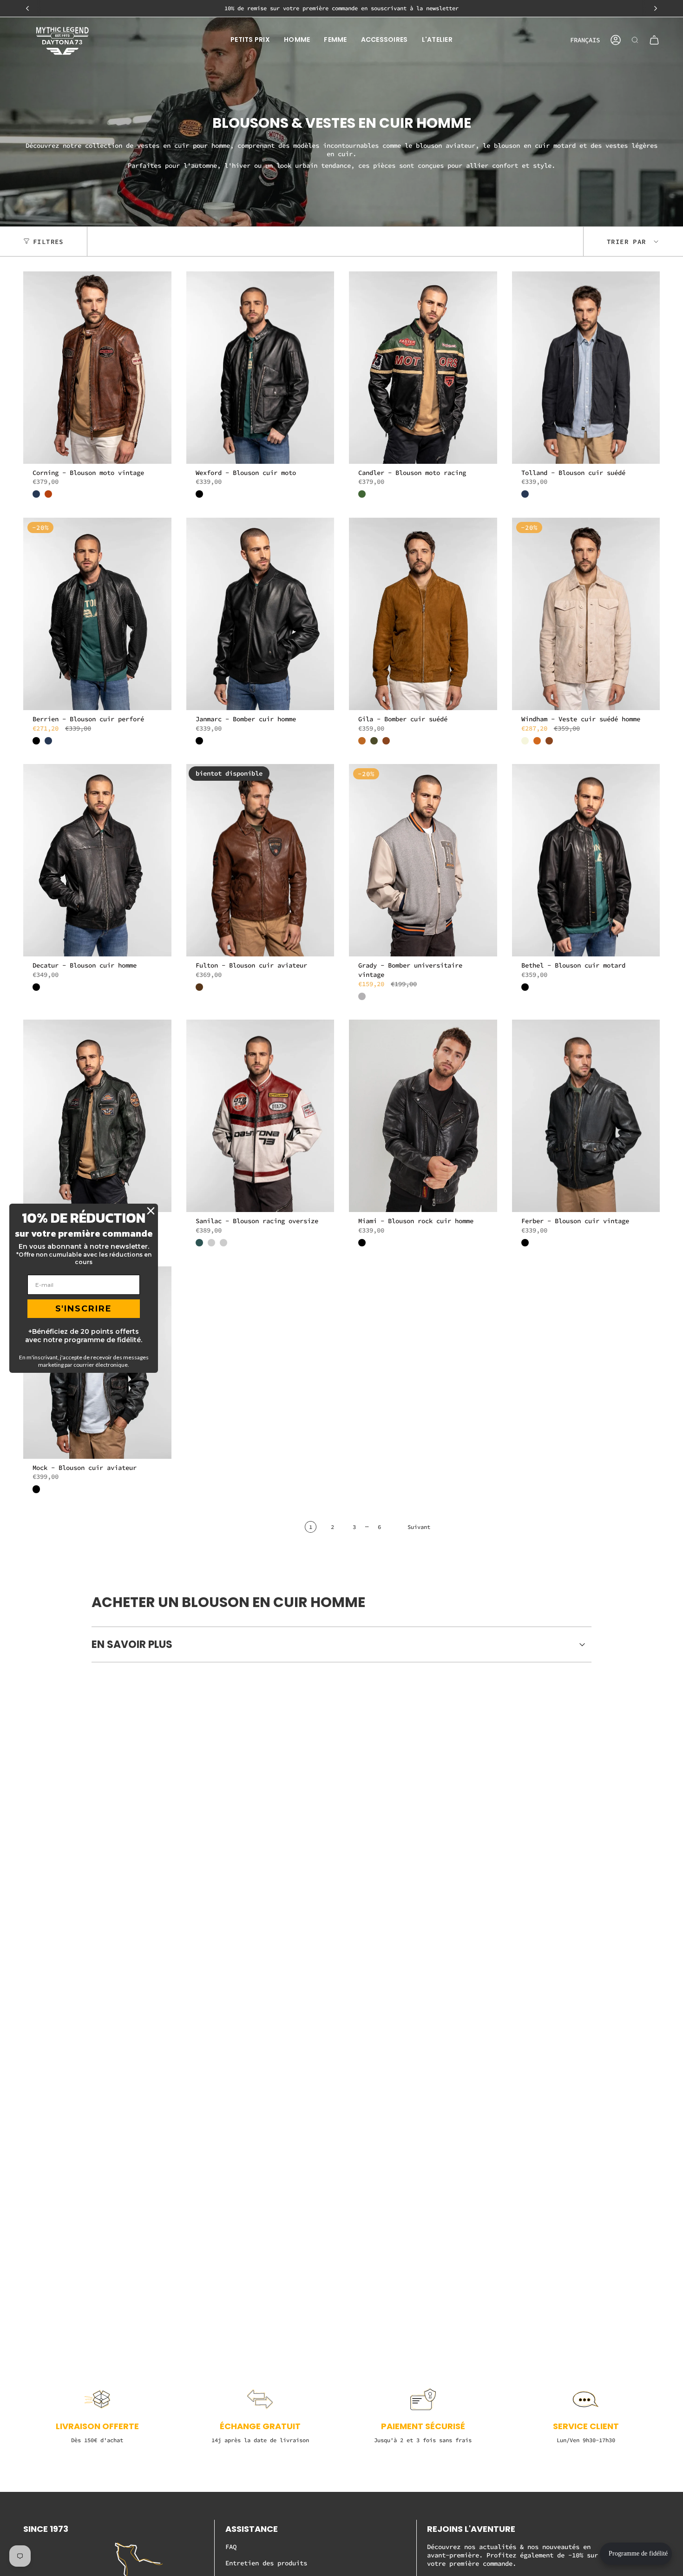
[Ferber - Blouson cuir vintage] (586, 1116)
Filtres (48, 241)
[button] (250, 40)
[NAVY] (36, 494)
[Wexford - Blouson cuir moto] (260, 368)
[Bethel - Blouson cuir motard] (586, 860)
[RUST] (48, 494)
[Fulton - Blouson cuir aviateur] (260, 860)
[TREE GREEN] (199, 1243)
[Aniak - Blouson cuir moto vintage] (97, 1116)
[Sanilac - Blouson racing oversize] (260, 1116)
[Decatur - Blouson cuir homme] (97, 860)
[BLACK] (199, 494)
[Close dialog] (151, 1211)
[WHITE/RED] (223, 1243)
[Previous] (27, 8)
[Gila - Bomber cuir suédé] (423, 614)
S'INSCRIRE (84, 1309)
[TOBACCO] (386, 741)
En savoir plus (132, 1644)
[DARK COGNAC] (199, 987)
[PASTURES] (362, 494)
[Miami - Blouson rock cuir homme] (423, 1116)
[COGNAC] (362, 741)
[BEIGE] (525, 741)
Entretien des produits (266, 2563)
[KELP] (374, 741)
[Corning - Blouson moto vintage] (97, 368)
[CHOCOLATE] (537, 741)
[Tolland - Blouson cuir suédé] (586, 368)
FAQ (231, 2547)
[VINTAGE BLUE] (211, 1243)
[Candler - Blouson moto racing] (423, 368)
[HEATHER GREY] (362, 996)
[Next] (656, 8)
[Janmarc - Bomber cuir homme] (260, 614)
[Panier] (654, 40)
